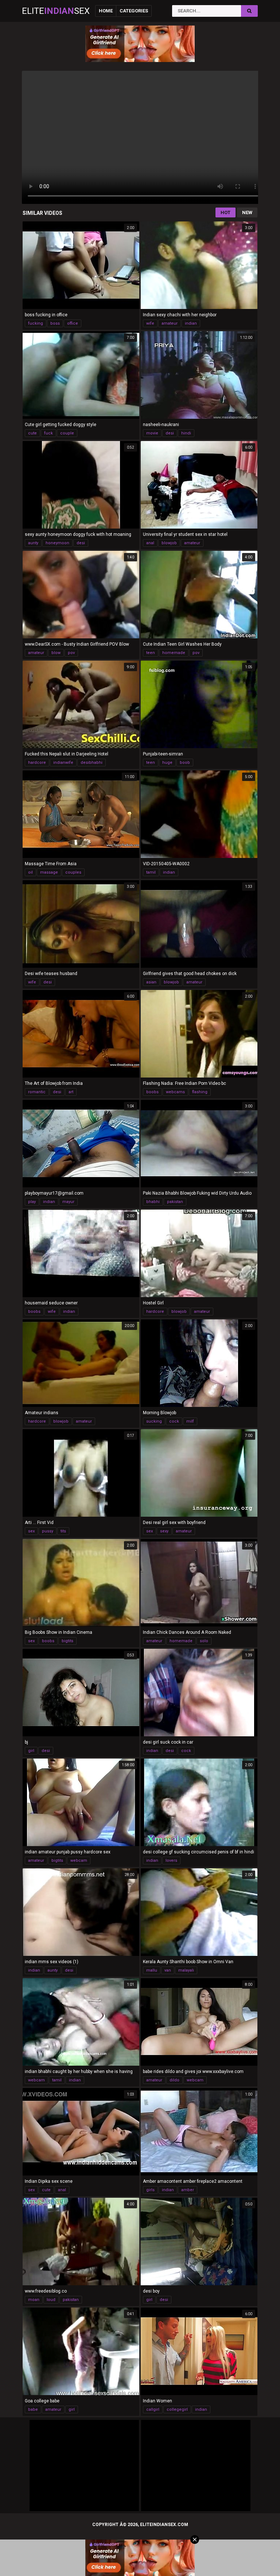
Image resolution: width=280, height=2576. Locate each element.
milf (190, 1421)
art (71, 1092)
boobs (152, 1092)
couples (73, 872)
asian (151, 982)
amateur (170, 323)
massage (49, 872)
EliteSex (56, 11)
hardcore (37, 763)
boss (55, 323)
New (247, 212)
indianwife (63, 763)
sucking (154, 1421)
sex (31, 1531)
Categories (134, 11)
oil (30, 872)
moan (34, 2300)
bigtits (67, 1641)
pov (71, 653)
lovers (171, 1861)
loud (51, 2300)
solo (204, 1641)
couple (67, 433)
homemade (174, 653)
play (32, 1202)
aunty (33, 543)
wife (150, 323)
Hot (225, 212)
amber (188, 2190)
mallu (152, 1970)
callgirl (153, 2409)
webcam (79, 1861)
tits (63, 1531)
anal (150, 543)
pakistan (175, 1202)
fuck (48, 433)
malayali (186, 1970)
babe (33, 2409)
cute (32, 433)
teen (151, 653)
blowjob (169, 543)
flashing (200, 1092)
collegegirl (177, 2409)
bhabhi (153, 1202)
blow (56, 653)
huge (167, 763)
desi (170, 433)
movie (152, 433)
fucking (36, 323)
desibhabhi (92, 763)
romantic (37, 1092)
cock (174, 1421)
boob (185, 763)
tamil (151, 872)
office (73, 323)
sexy (164, 1531)
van (168, 1970)
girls (150, 2190)
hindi (186, 433)
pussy (48, 1531)
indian (191, 323)
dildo (174, 2080)
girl (31, 1751)
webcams (175, 1092)
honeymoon (57, 543)
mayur (68, 1202)
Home (106, 11)
